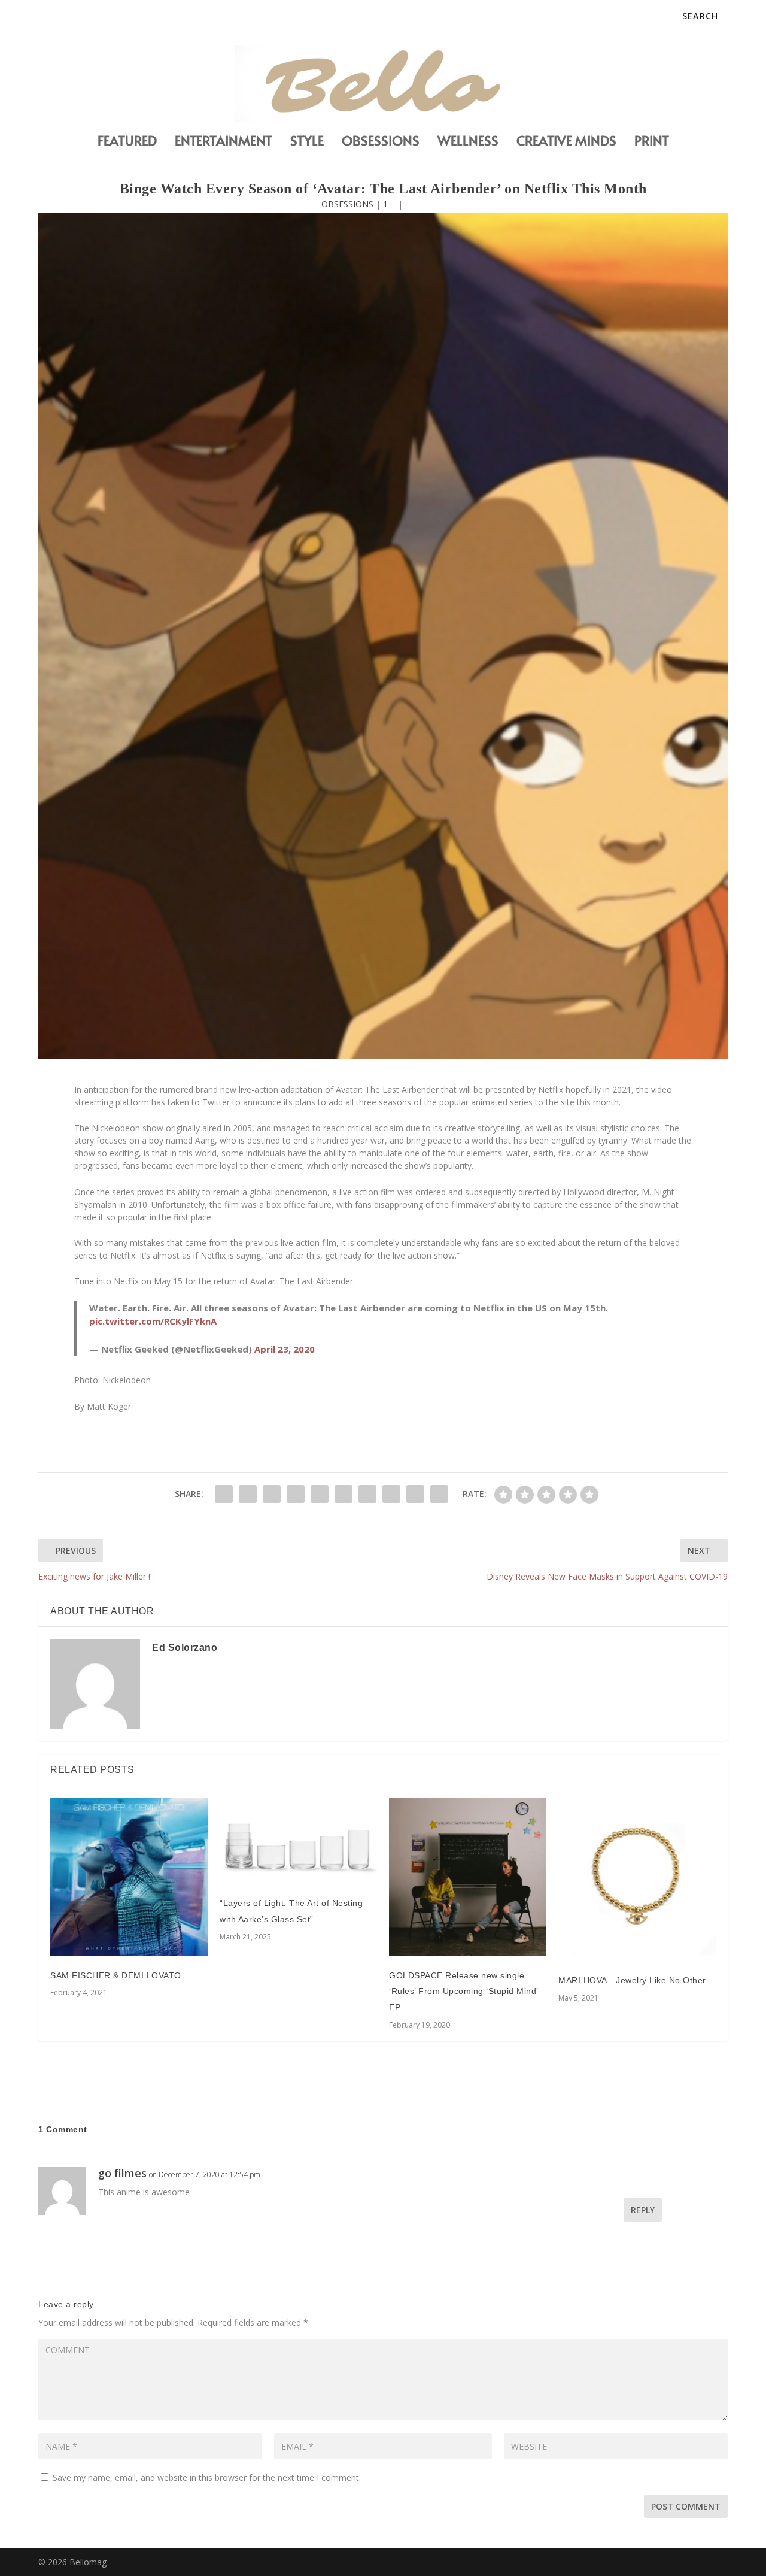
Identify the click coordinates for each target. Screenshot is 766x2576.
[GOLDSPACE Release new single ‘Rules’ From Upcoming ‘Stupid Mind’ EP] (468, 1877)
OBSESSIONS (381, 142)
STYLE (307, 142)
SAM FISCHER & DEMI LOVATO (116, 1975)
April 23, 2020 (285, 1349)
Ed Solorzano (185, 1648)
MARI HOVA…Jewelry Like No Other (632, 1980)
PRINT (652, 142)
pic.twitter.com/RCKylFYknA (153, 1321)
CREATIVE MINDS (566, 142)
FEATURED (127, 142)
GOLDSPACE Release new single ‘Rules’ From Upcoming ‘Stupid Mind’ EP (463, 1991)
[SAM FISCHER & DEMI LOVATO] (129, 1877)
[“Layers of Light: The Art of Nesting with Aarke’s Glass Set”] (298, 1841)
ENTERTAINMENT (224, 142)
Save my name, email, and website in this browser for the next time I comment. (207, 2477)
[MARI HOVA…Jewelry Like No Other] (637, 1879)
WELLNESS (468, 142)
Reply (643, 2210)
